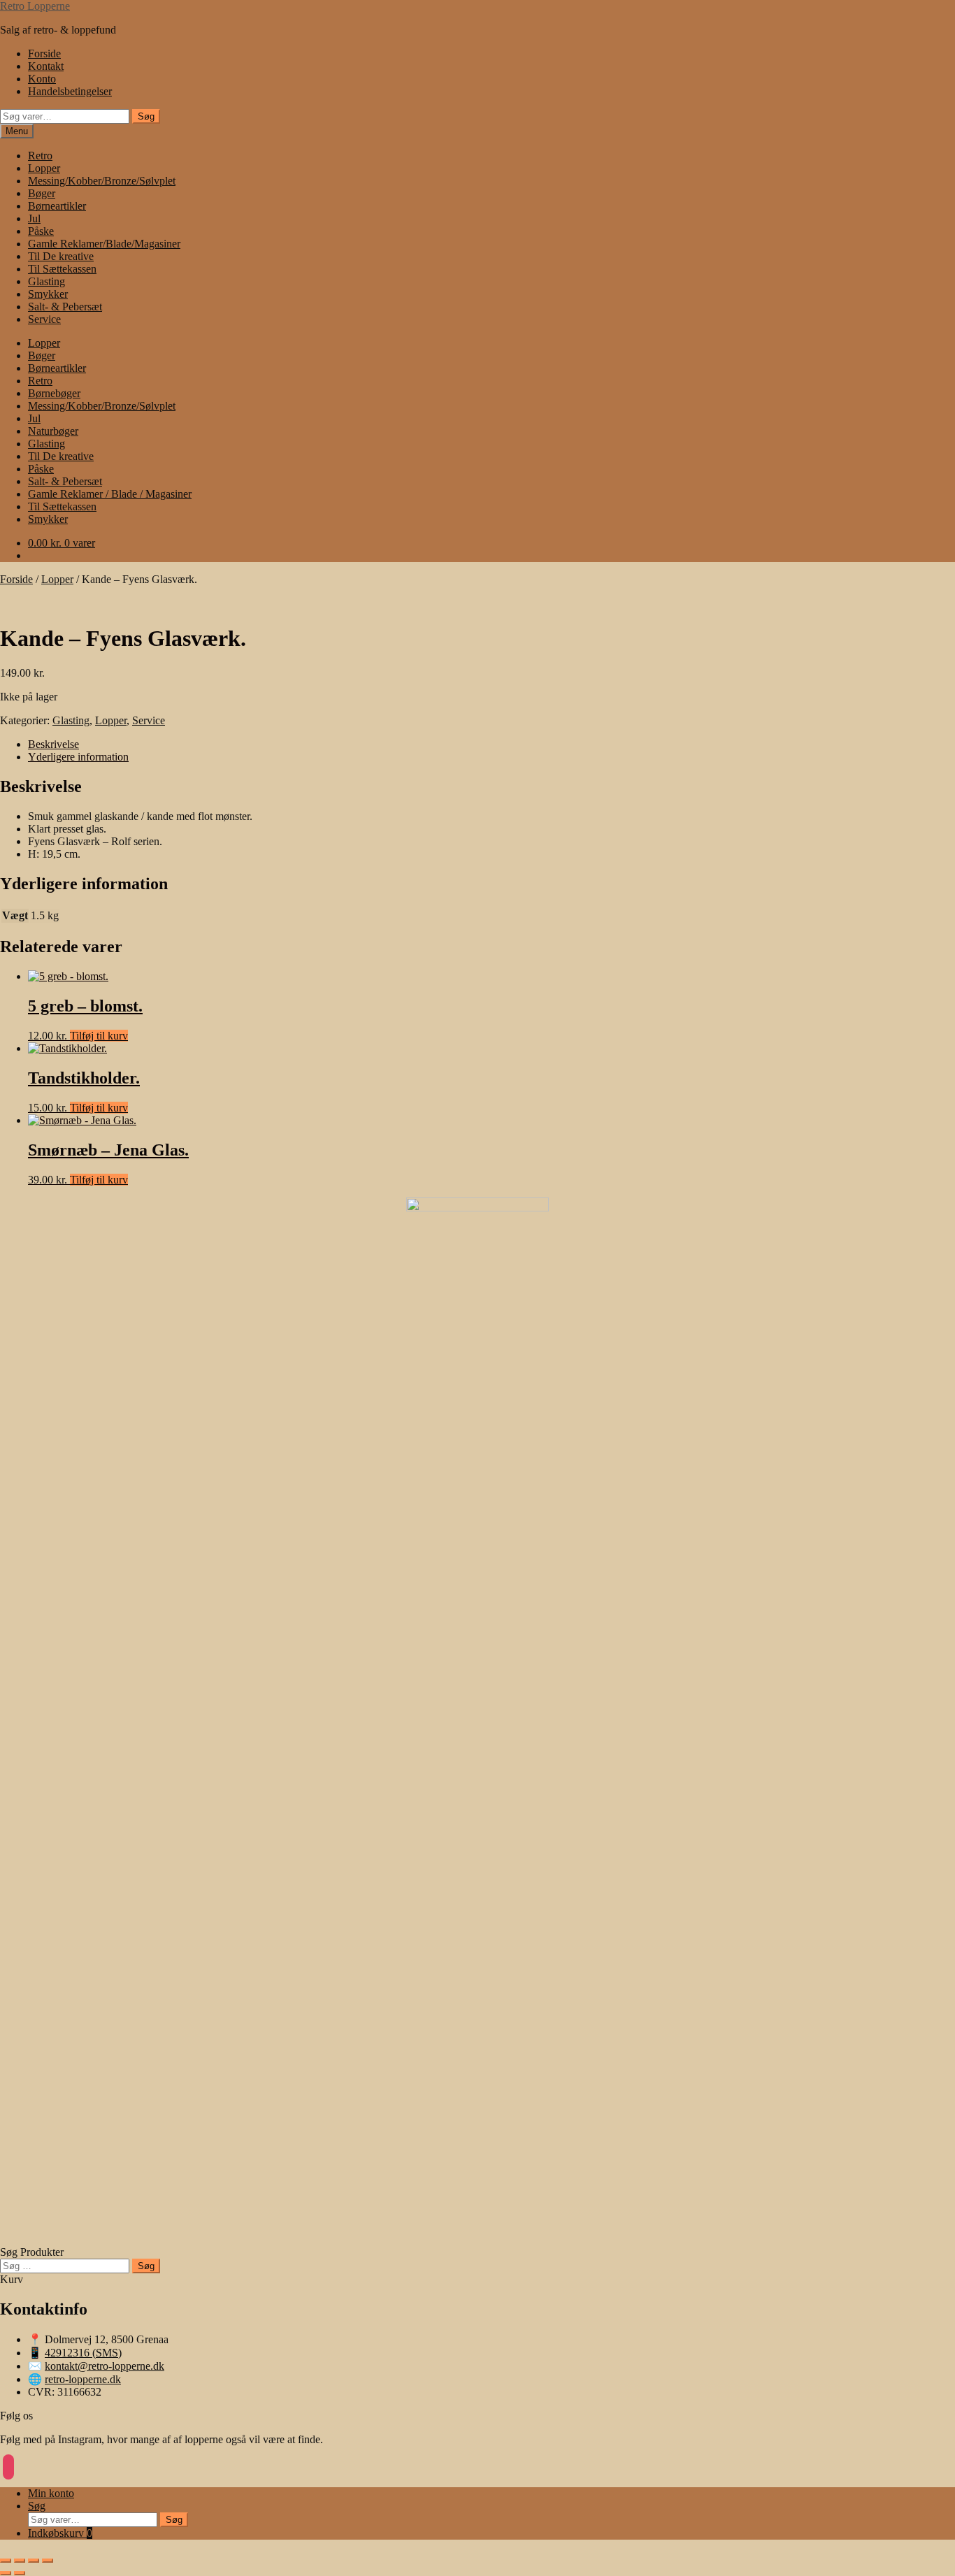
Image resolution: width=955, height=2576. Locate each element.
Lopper (44, 168)
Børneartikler (57, 206)
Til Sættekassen (62, 269)
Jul (34, 218)
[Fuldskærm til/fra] (20, 2561)
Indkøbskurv (60, 2533)
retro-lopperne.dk (83, 2379)
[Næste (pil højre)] (20, 2573)
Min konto (51, 2493)
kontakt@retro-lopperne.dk (105, 2366)
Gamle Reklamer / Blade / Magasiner (110, 494)
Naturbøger (53, 431)
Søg (146, 116)
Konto (42, 79)
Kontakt (46, 66)
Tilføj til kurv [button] (99, 1036)
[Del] (34, 2561)
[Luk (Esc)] (48, 2561)
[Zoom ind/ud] (6, 2561)
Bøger (42, 193)
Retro (40, 156)
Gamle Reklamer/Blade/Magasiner (104, 244)
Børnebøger (54, 393)
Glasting (46, 281)
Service (44, 319)
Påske (41, 231)
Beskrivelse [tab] (53, 744)
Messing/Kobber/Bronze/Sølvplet (102, 181)
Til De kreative (61, 256)
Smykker (48, 294)
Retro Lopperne (35, 6)
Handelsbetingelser (70, 91)
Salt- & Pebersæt (65, 307)
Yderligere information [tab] (78, 757)
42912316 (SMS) (83, 2353)
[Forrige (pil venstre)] (6, 2573)
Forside (44, 53)
